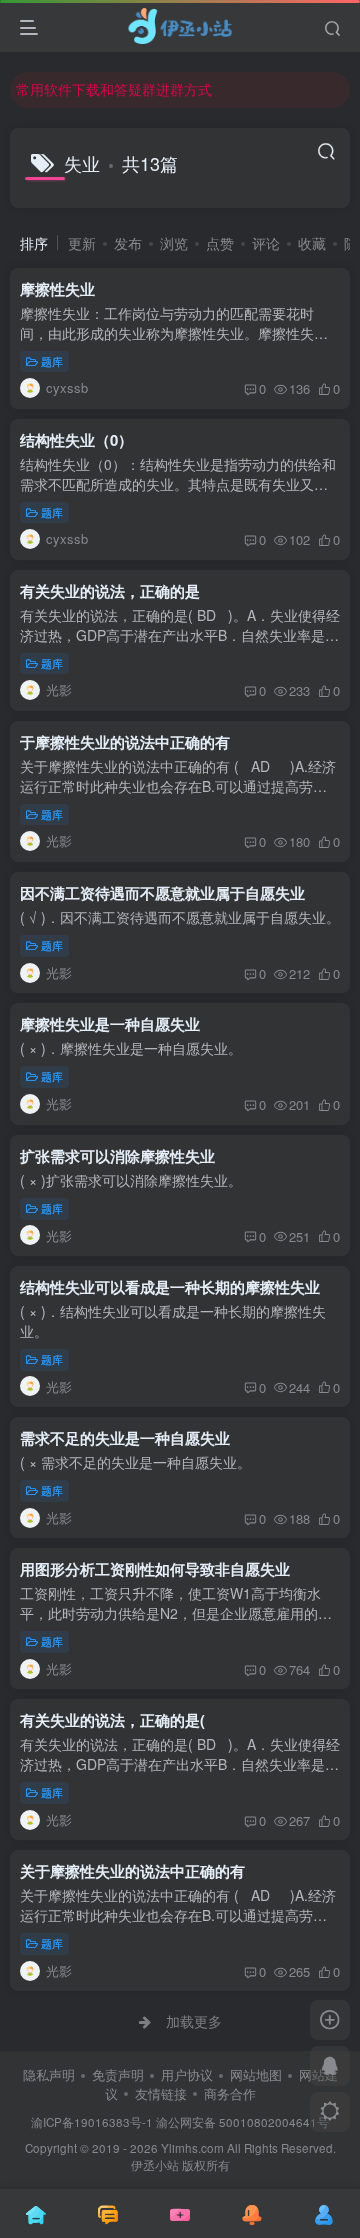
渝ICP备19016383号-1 (92, 2122)
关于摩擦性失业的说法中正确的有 (132, 1871)
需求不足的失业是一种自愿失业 (125, 1438)
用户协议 (187, 2074)
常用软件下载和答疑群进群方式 (114, 89)
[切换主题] (330, 2112)
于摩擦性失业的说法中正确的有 (125, 742)
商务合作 (230, 2093)
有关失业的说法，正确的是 (110, 591)
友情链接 (161, 2093)
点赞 (220, 243)
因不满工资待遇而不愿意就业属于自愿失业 (162, 893)
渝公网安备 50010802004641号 (242, 2122)
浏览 (174, 243)
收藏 (312, 243)
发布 (128, 243)
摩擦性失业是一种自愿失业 (110, 1024)
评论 (266, 243)
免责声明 (118, 2074)
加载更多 (194, 2021)
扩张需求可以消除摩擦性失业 (117, 1156)
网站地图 (256, 2074)
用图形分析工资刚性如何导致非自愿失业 (155, 1569)
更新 (82, 243)
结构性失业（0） (76, 440)
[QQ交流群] (330, 2066)
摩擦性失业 (57, 289)
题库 (52, 361)
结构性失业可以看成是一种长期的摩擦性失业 (170, 1287)
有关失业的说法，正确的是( (112, 1720)
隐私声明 (49, 2074)
